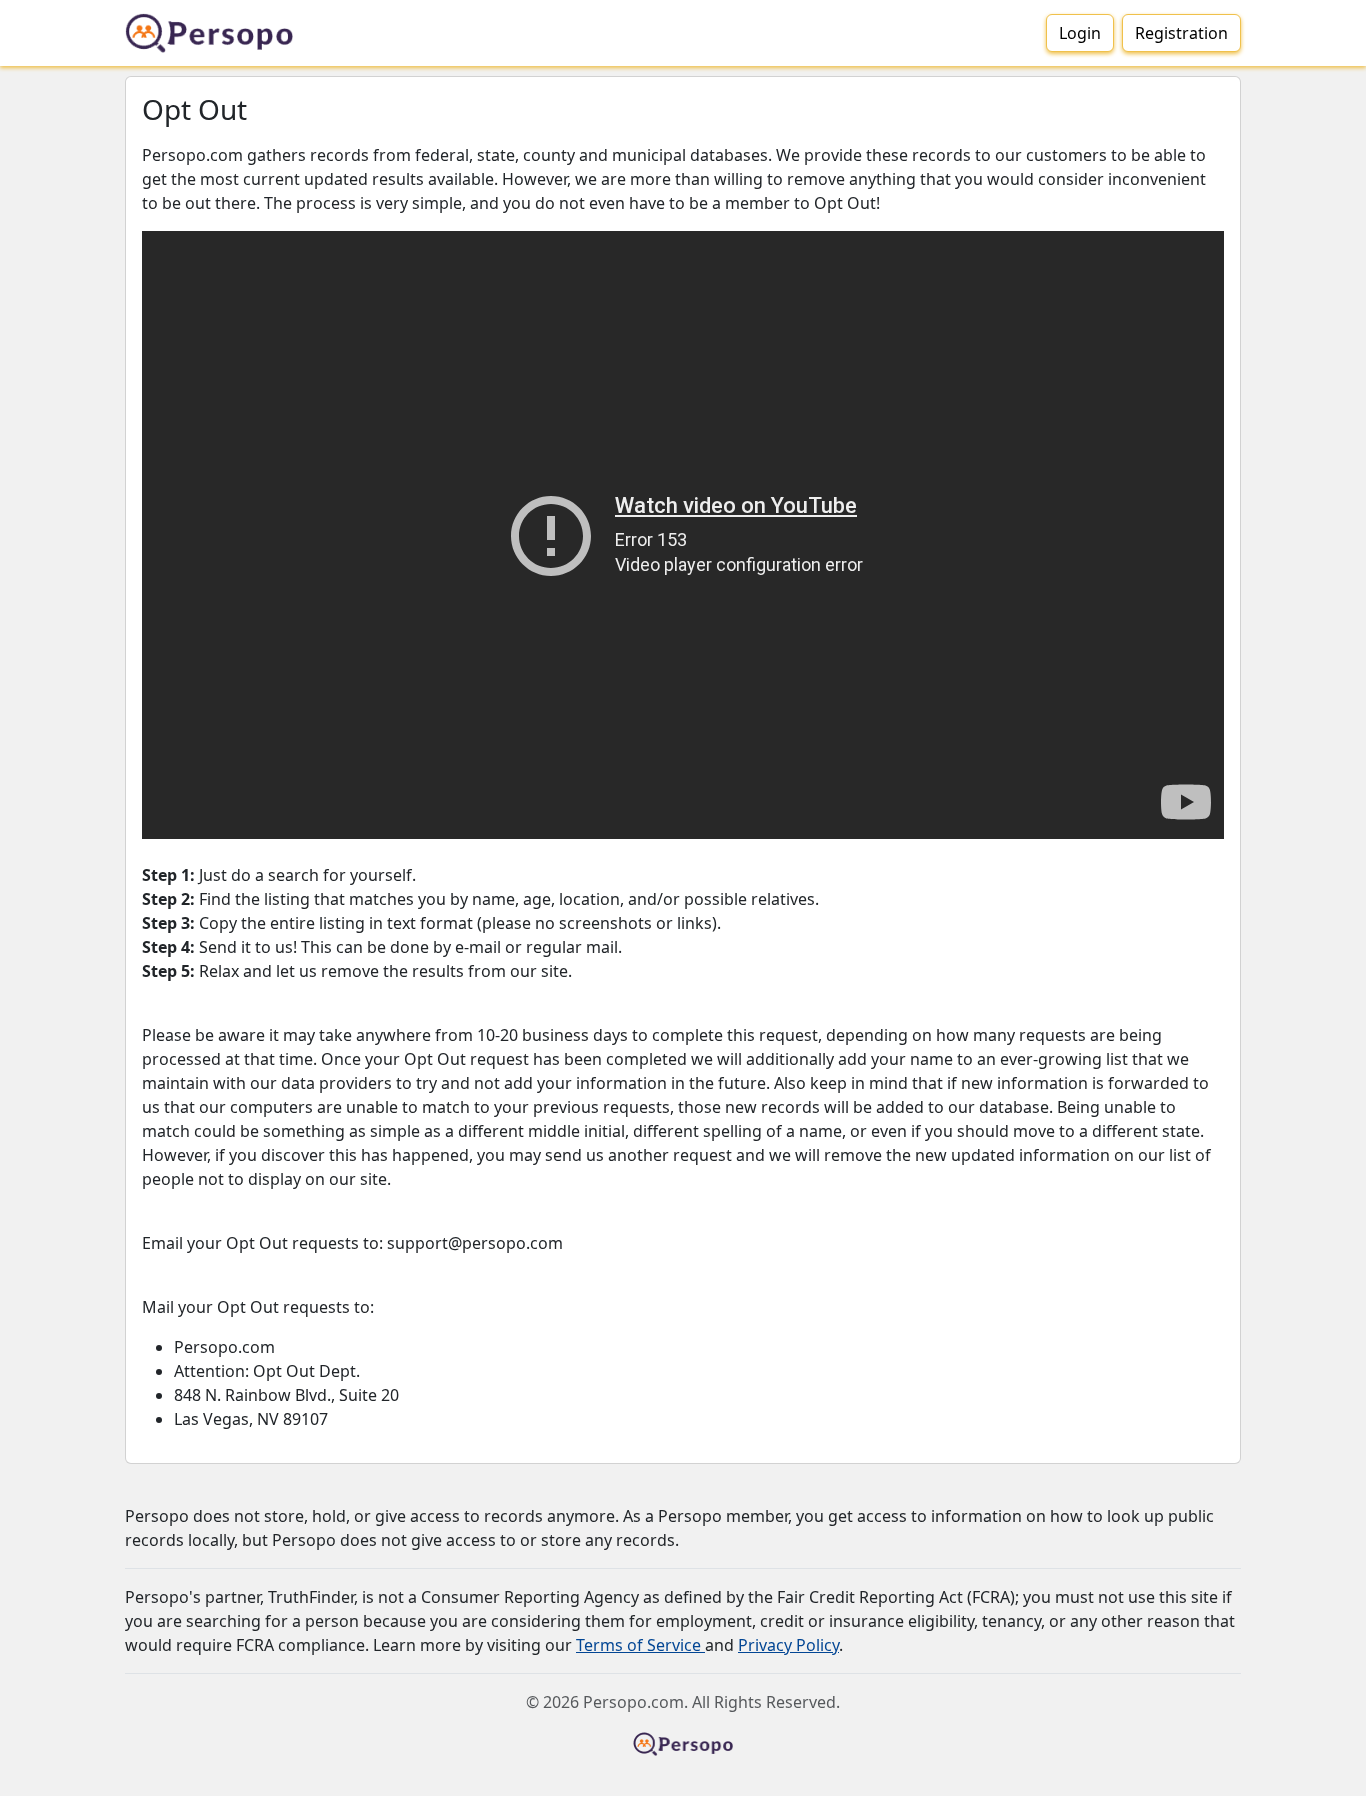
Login (1080, 33)
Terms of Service (640, 1645)
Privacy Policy (788, 1645)
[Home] (217, 33)
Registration (1181, 33)
